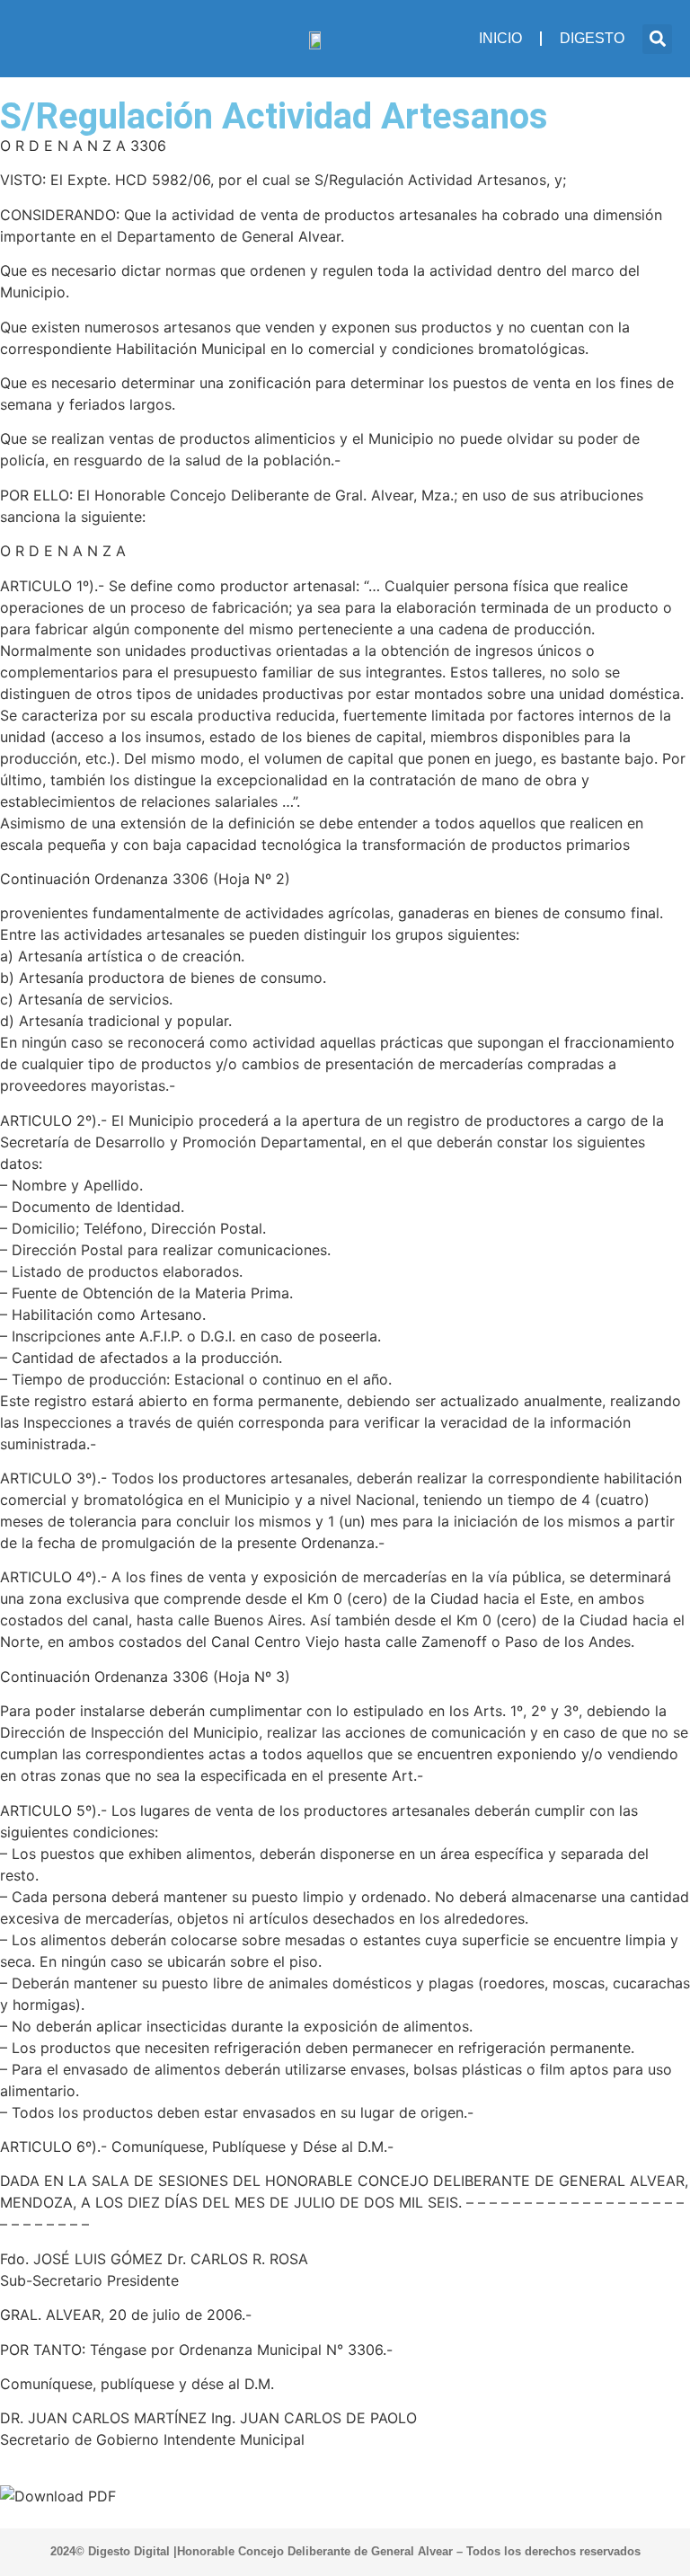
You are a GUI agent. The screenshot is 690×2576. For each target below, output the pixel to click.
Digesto (592, 38)
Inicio (500, 38)
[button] (657, 39)
